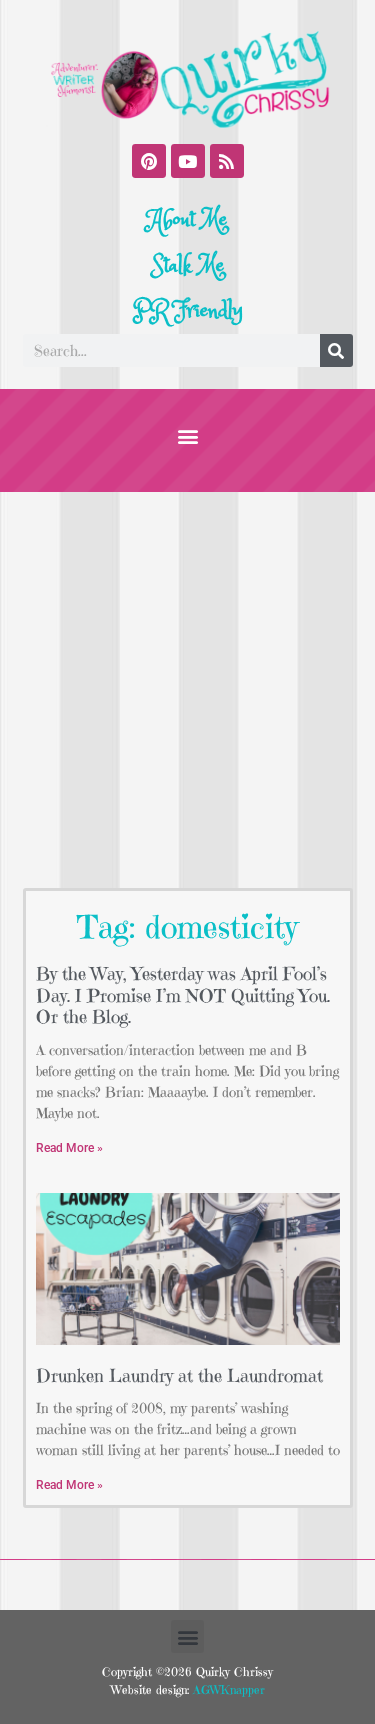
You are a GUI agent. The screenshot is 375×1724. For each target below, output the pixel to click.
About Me (187, 220)
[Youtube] (188, 161)
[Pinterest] (149, 161)
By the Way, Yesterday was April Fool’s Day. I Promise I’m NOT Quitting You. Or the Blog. (183, 995)
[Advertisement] (187, 689)
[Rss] (227, 161)
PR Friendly (188, 311)
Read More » (69, 1148)
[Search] (336, 350)
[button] (187, 435)
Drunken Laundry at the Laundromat (179, 1375)
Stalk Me (188, 266)
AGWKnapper (227, 1689)
